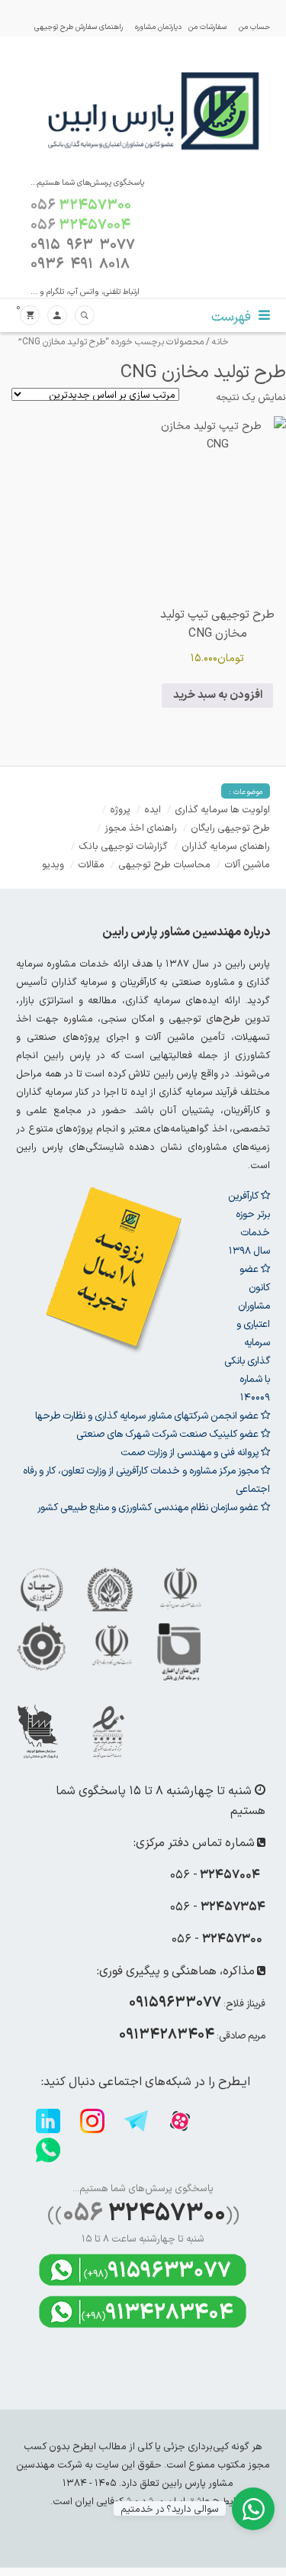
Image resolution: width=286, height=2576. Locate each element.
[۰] (30, 316)
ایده (153, 809)
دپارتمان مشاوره (158, 26)
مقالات (91, 864)
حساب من (254, 26)
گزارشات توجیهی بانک (123, 846)
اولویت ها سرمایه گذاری (222, 809)
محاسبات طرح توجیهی (164, 864)
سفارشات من (207, 26)
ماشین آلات (247, 864)
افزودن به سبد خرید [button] (218, 695)
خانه (220, 341)
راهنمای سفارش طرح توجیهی (79, 26)
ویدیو (53, 864)
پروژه (120, 809)
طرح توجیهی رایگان (230, 827)
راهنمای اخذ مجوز (141, 827)
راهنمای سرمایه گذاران (226, 846)
